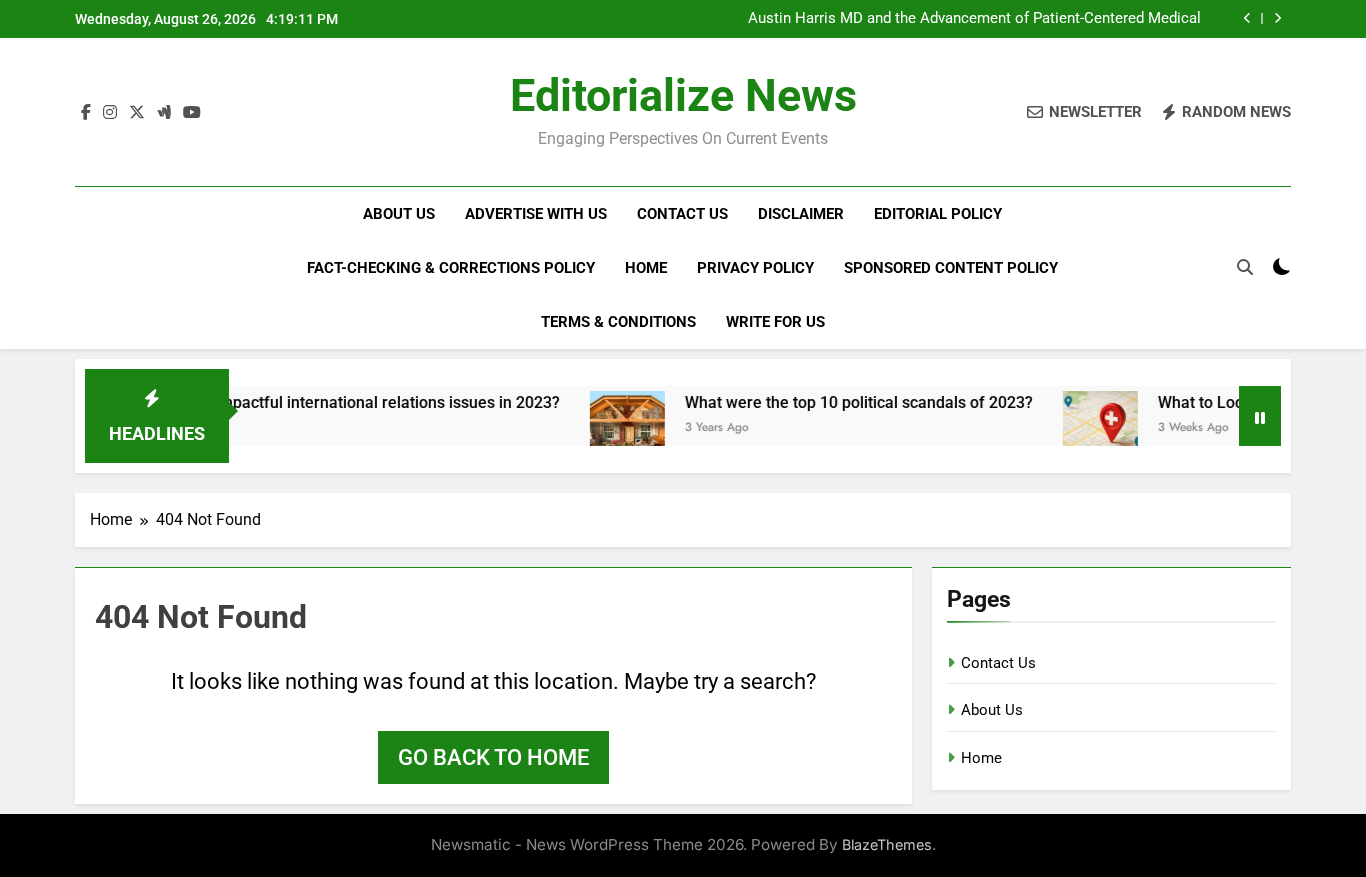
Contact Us (682, 214)
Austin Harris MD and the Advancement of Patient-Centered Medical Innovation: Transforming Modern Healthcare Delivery (974, 19)
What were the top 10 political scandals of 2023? (835, 402)
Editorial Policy (938, 214)
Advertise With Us (536, 214)
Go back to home (493, 757)
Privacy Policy (755, 268)
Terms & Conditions (618, 322)
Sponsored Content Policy (951, 268)
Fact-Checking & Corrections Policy (451, 268)
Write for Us (775, 322)
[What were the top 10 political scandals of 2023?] (603, 428)
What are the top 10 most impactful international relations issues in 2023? (271, 402)
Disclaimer (801, 214)
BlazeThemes (887, 844)
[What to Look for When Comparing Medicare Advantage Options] (1076, 428)
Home (646, 268)
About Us (399, 214)
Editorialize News (683, 95)
